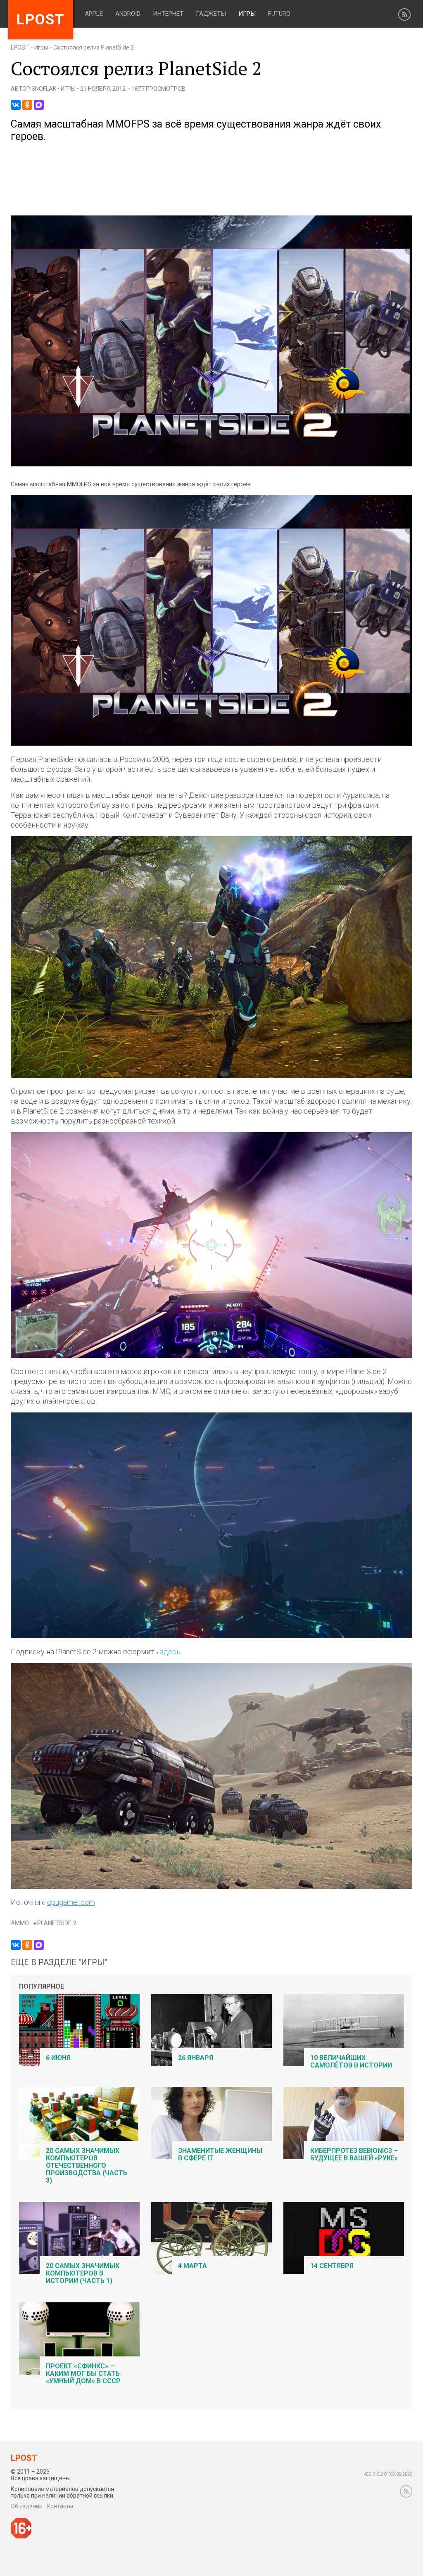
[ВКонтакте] (16, 105)
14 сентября (332, 2266)
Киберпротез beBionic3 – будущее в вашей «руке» (354, 2154)
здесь (170, 1652)
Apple (94, 14)
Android (128, 14)
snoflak (44, 89)
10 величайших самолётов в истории (351, 2062)
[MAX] (39, 105)
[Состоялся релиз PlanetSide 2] (212, 465)
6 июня (58, 2058)
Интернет (168, 14)
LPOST (20, 47)
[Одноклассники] (27, 105)
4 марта (192, 2266)
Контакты (60, 2506)
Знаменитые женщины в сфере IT (220, 2154)
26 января (196, 2058)
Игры (247, 14)
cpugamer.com (71, 1902)
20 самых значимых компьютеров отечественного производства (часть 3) (87, 2166)
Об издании (27, 2506)
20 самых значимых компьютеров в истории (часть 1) (83, 2273)
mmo (22, 1923)
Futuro (279, 14)
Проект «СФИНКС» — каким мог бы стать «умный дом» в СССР (83, 2374)
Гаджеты (211, 14)
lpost (41, 20)
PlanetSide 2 (57, 1923)
